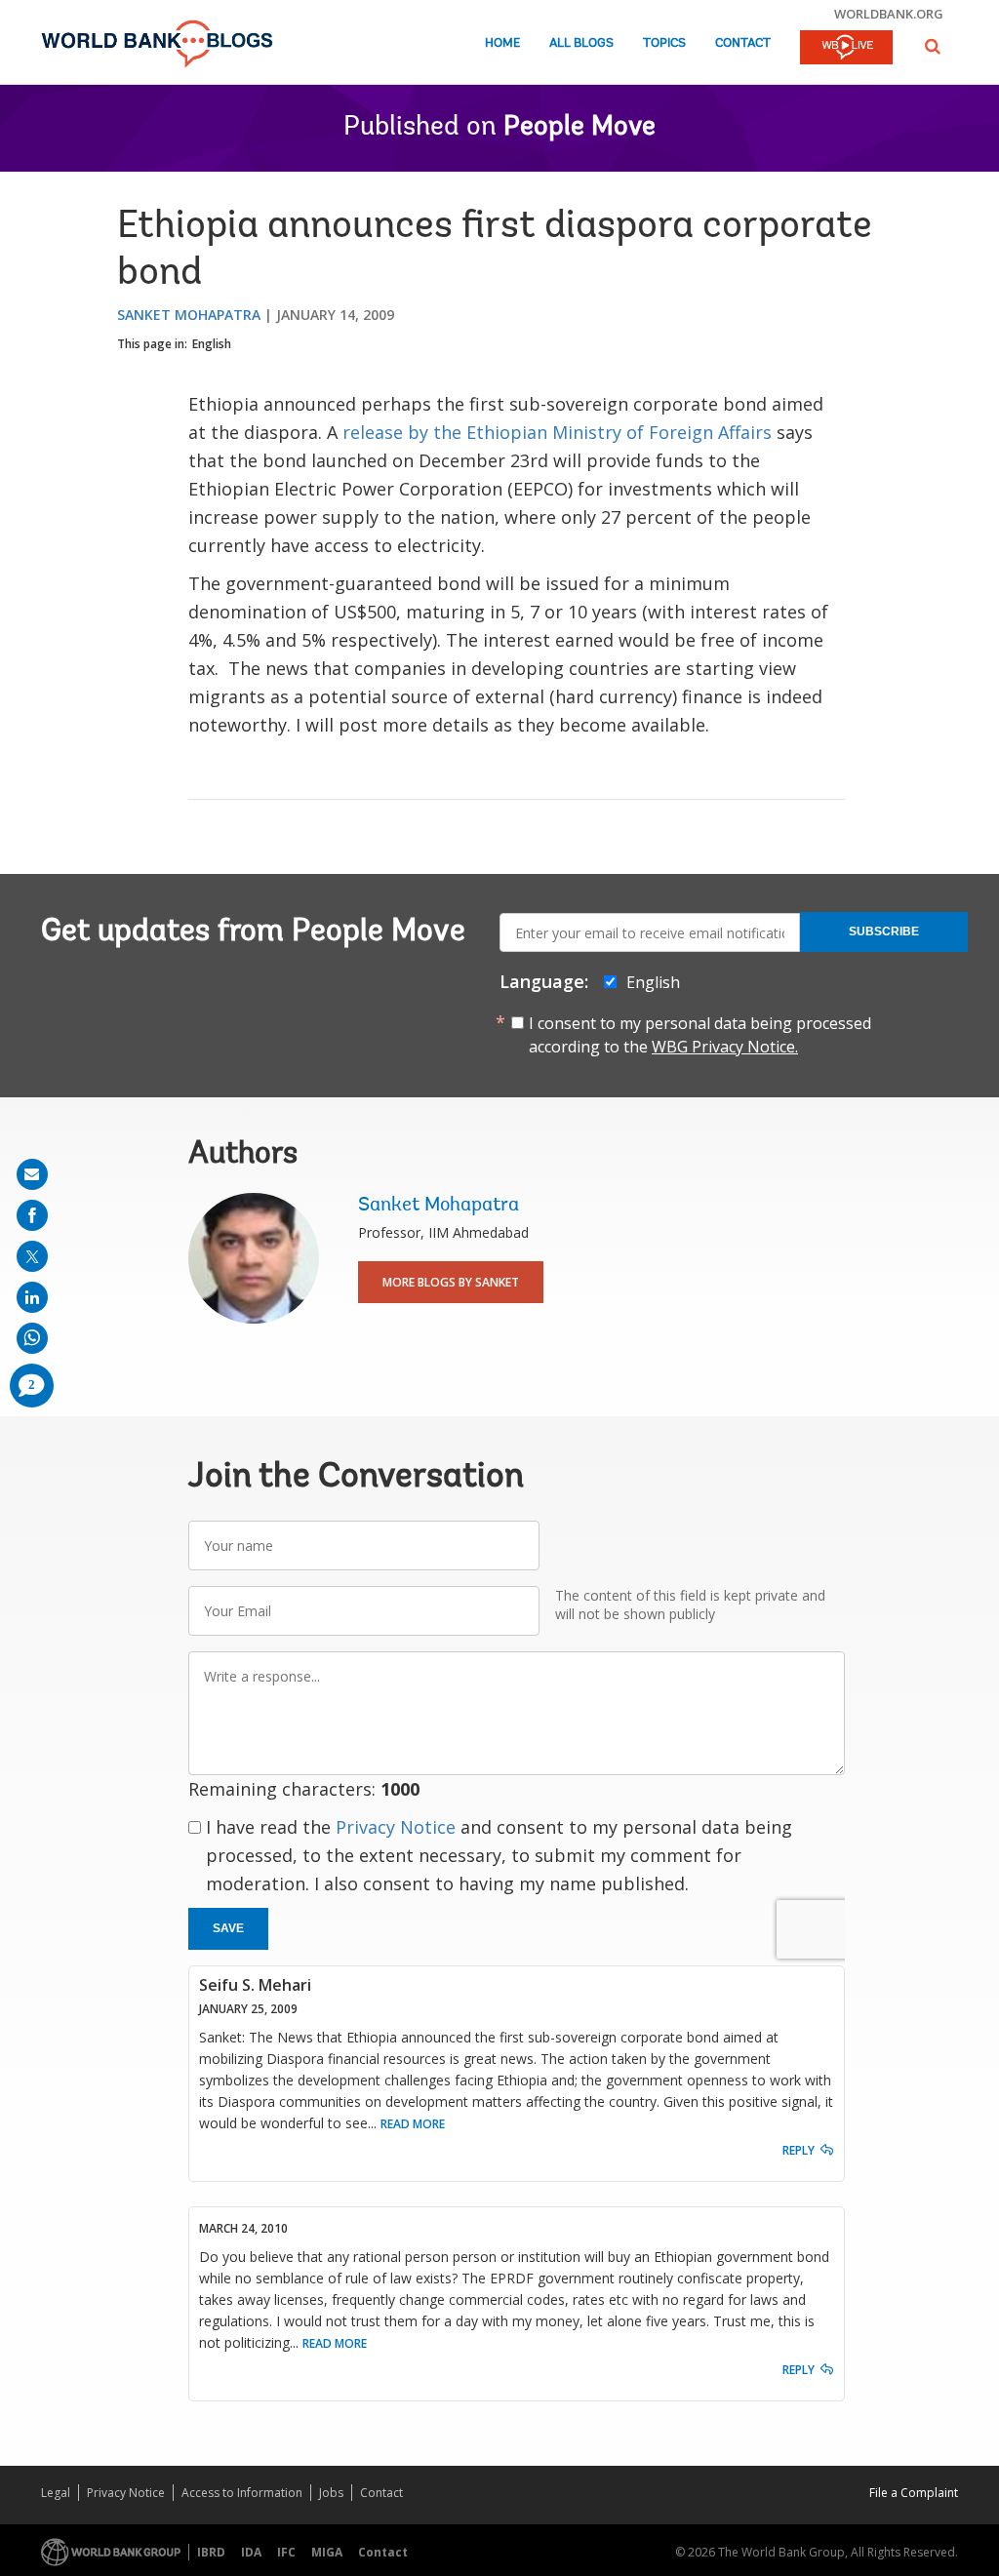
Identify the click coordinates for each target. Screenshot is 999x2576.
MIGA (327, 2552)
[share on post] (32, 1256)
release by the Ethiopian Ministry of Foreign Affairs (557, 432)
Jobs (331, 2493)
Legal (56, 2493)
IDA (251, 2552)
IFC (286, 2552)
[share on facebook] (32, 1215)
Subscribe (884, 931)
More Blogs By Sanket (451, 1282)
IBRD (211, 2552)
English (212, 344)
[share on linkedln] (32, 1297)
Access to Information (242, 2493)
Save (228, 1928)
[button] (933, 46)
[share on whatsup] (32, 1338)
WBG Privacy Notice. (725, 1047)
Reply (799, 2150)
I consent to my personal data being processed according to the (700, 1035)
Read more (413, 2124)
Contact (743, 43)
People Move (579, 128)
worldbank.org (889, 14)
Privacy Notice (396, 1827)
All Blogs (581, 43)
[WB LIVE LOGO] (846, 49)
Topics (664, 43)
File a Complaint (914, 2493)
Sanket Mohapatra (189, 315)
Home (502, 43)
